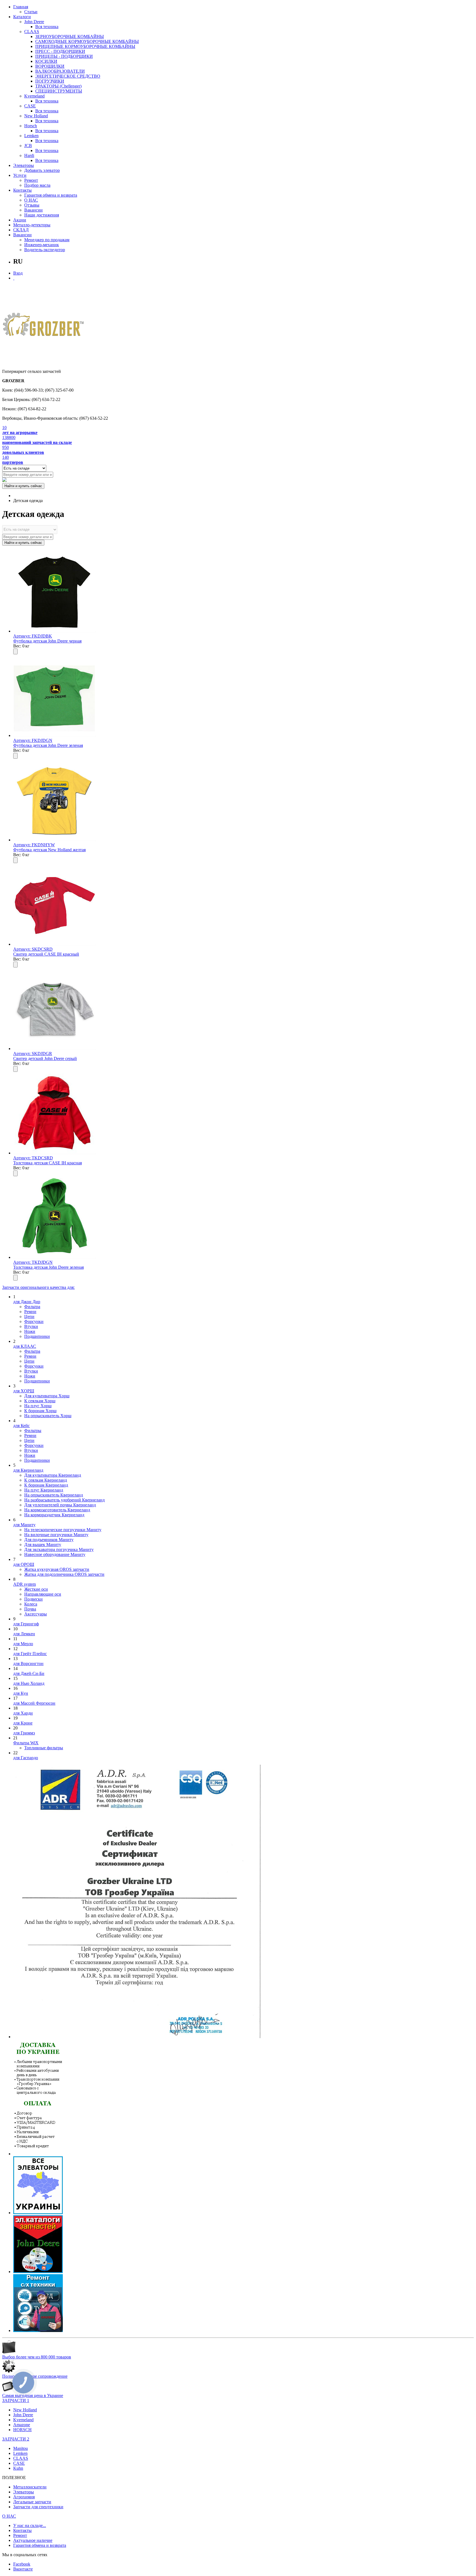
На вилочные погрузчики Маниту (56, 1535)
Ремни (30, 1312)
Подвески (33, 1599)
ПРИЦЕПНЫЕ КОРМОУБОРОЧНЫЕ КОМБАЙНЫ (85, 46)
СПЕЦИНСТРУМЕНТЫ (59, 91)
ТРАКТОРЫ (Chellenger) (58, 86)
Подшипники (37, 1336)
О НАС (31, 200)
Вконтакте (23, 2569)
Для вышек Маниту (43, 1545)
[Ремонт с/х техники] (38, 2330)
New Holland (36, 116)
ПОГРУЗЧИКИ (50, 81)
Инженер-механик (42, 245)
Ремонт (31, 180)
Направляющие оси (43, 1594)
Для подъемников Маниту (49, 1540)
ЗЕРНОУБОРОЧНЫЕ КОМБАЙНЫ (70, 36)
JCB (28, 146)
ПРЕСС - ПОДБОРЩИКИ (60, 51)
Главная (21, 7)
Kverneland (34, 96)
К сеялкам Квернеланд (46, 1480)
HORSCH (22, 2430)
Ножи (30, 1331)
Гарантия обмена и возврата (51, 195)
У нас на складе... (30, 2525)
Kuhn (18, 2468)
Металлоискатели (30, 2487)
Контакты (22, 190)
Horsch (31, 126)
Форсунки (34, 1321)
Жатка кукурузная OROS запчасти (57, 1569)
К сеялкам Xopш (40, 1401)
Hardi (29, 155)
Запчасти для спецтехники (38, 2507)
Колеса (31, 1604)
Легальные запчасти (32, 2502)
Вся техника (47, 27)
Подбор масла (37, 185)
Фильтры (33, 1431)
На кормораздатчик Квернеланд (54, 1515)
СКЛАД (21, 230)
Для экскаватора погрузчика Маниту (59, 1549)
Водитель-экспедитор (45, 250)
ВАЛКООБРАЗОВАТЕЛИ (60, 71)
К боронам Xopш (40, 1411)
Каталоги (22, 17)
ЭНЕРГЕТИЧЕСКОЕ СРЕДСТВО (68, 76)
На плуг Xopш (38, 1406)
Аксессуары (36, 1614)
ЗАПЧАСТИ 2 (16, 2439)
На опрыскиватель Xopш (48, 1416)
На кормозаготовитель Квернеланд (57, 1510)
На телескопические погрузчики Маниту (63, 1530)
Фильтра (32, 1307)
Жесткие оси (36, 1589)
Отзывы (32, 205)
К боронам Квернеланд (46, 1485)
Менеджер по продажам (47, 240)
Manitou (21, 2448)
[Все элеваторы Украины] (38, 2213)
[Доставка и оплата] (38, 2154)
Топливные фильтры (44, 1748)
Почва (30, 1609)
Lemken (31, 136)
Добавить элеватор (42, 170)
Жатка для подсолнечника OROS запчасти (64, 1574)
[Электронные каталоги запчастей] (38, 2272)
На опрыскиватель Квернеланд (54, 1495)
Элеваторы (24, 165)
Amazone (22, 2425)
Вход (18, 273)
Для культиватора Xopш (47, 1396)
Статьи (31, 12)
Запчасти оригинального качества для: (38, 1287)
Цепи (29, 1317)
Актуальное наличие (33, 2540)
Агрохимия (24, 2497)
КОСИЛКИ (46, 61)
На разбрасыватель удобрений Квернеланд (64, 1500)
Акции (20, 220)
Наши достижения (42, 215)
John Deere (34, 22)
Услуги (20, 175)
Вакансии (33, 210)
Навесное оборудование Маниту (55, 1554)
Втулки (31, 1326)
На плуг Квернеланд (44, 1490)
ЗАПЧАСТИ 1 (16, 2400)
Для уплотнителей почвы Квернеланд (60, 1505)
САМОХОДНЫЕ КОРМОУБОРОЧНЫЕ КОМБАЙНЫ (87, 41)
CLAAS (32, 32)
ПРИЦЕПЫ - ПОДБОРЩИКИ (64, 56)
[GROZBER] (44, 326)
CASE (30, 106)
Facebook (22, 2564)
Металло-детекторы (32, 225)
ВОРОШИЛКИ (50, 66)
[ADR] (137, 2037)
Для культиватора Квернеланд (53, 1475)
